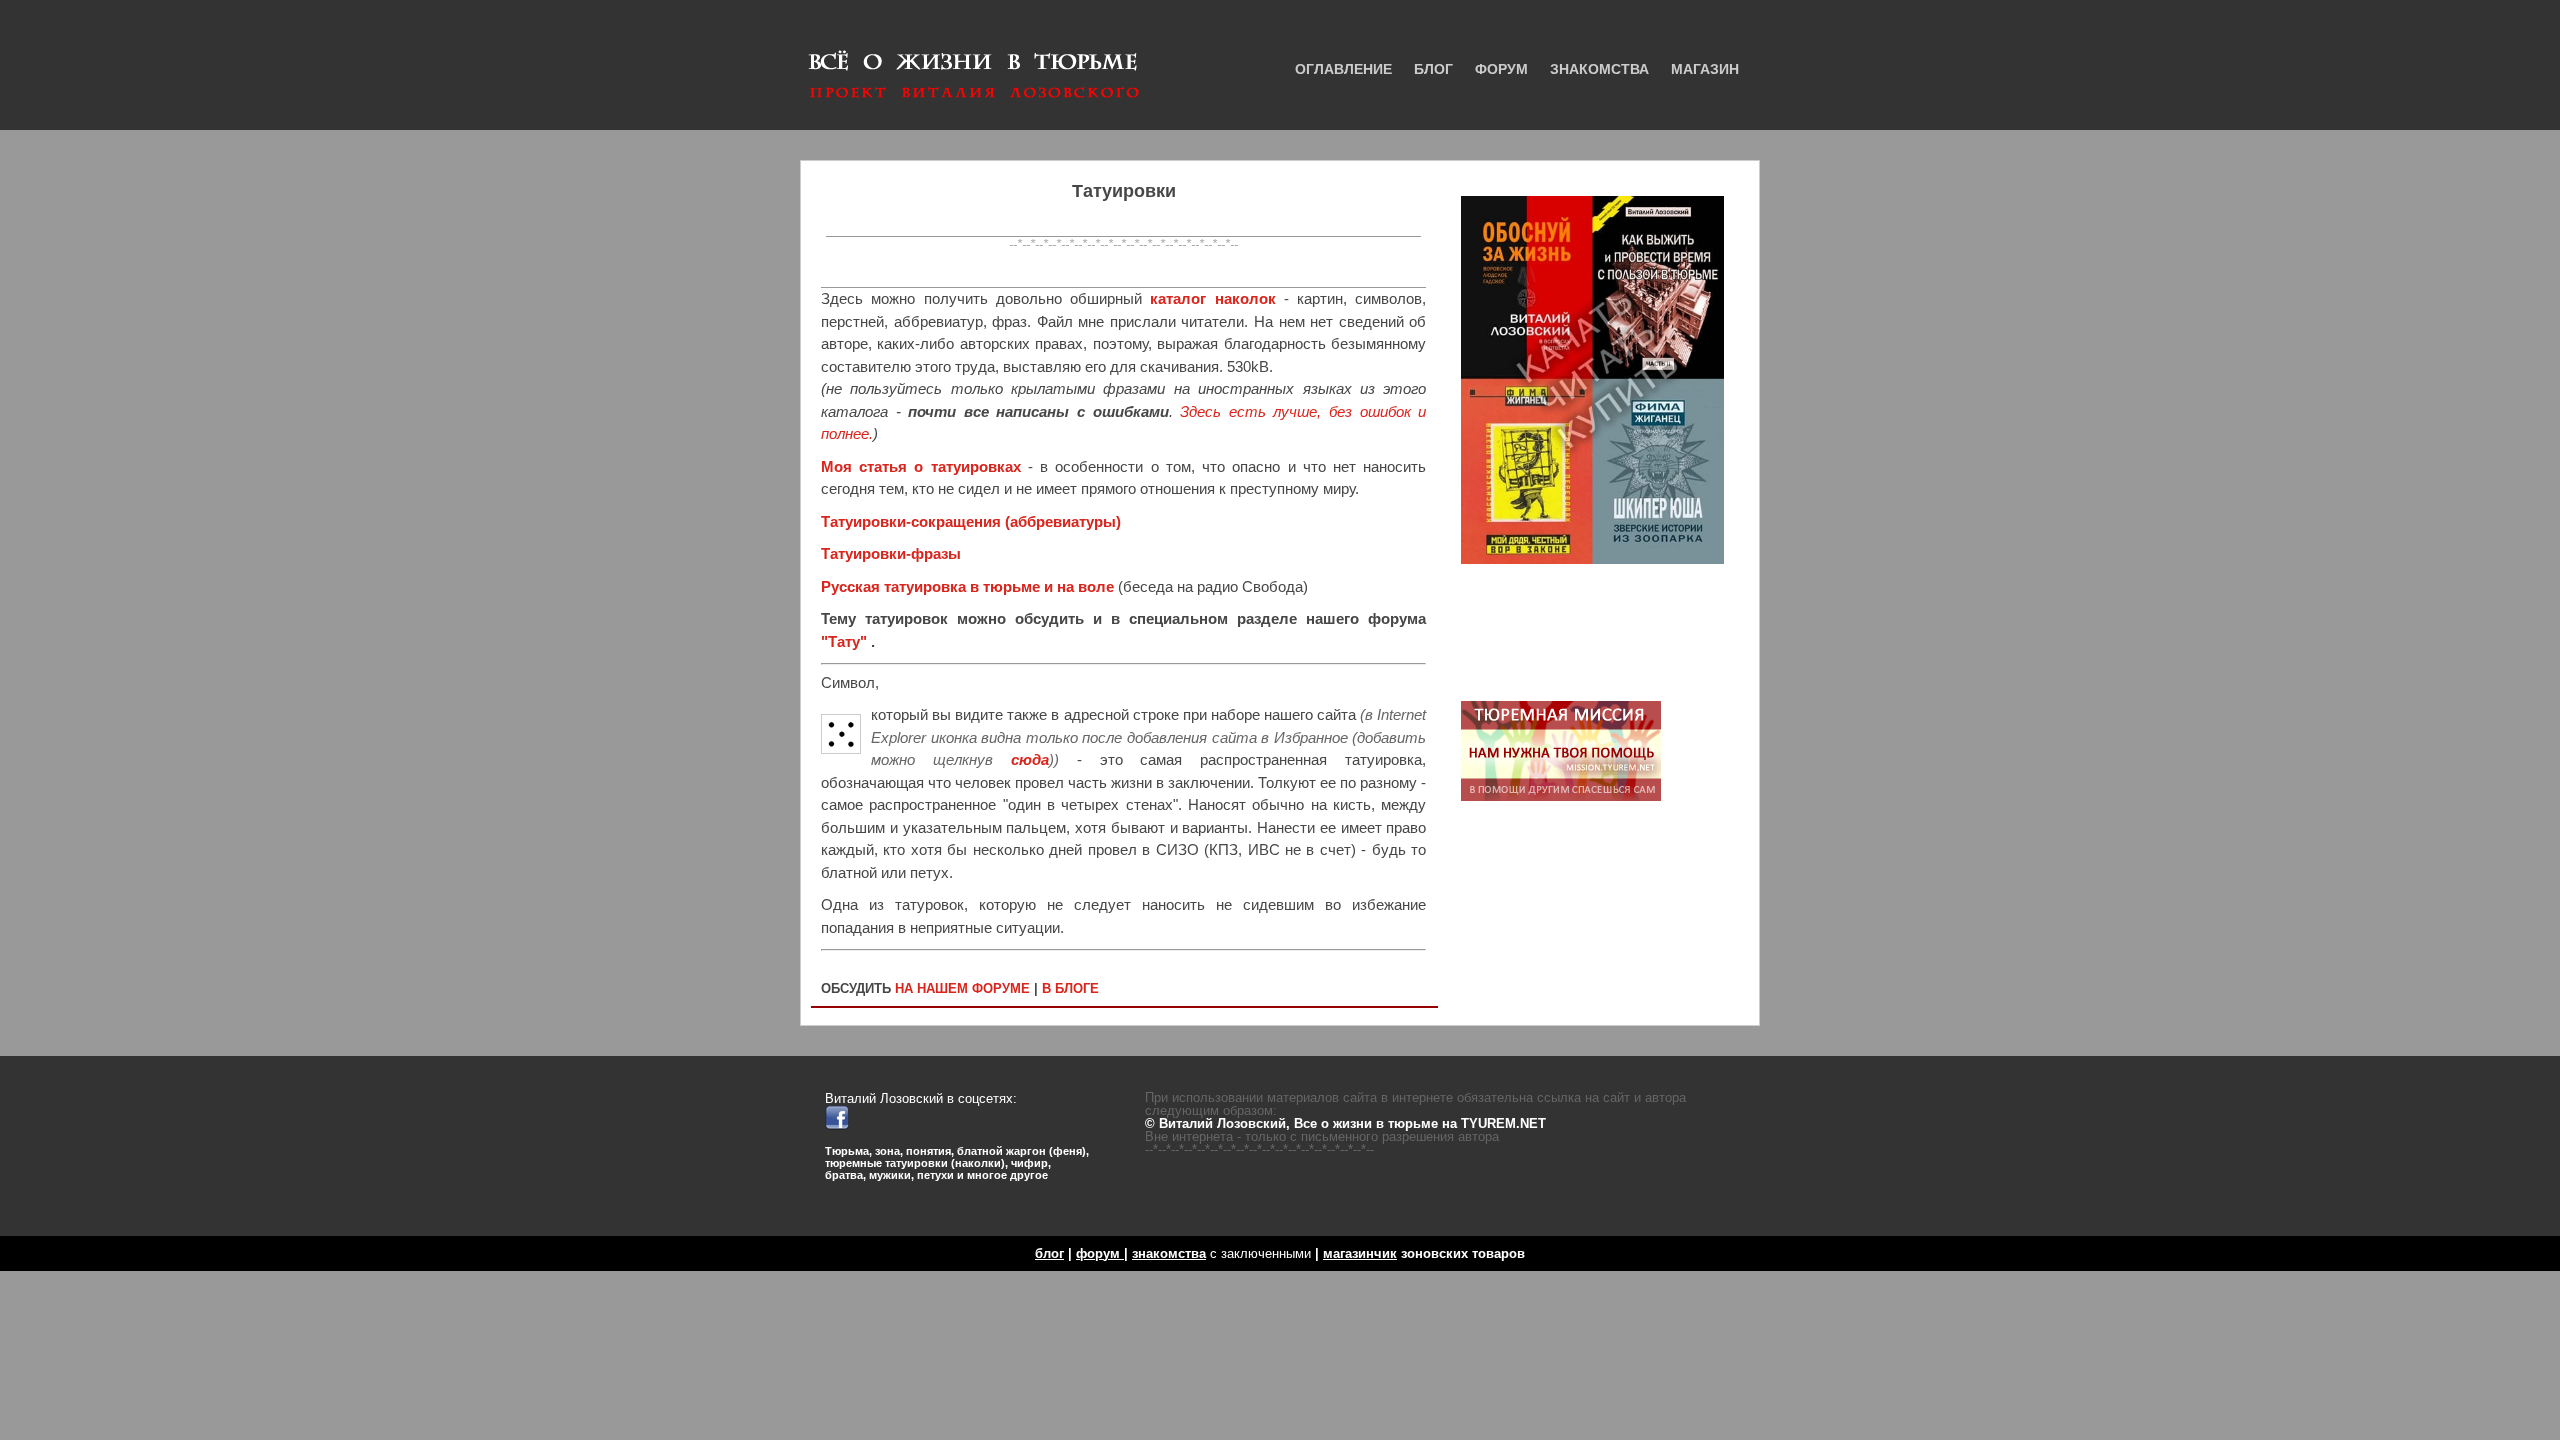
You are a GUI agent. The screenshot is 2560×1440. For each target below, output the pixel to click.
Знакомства (1599, 69)
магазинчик (1360, 1253)
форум (1100, 1253)
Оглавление (1343, 69)
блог (1049, 1253)
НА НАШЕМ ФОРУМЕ (962, 988)
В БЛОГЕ (1070, 988)
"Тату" (846, 641)
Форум (1501, 69)
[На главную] (974, 52)
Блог (1433, 69)
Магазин (1705, 69)
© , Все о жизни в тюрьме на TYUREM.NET (1345, 1123)
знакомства (1169, 1253)
